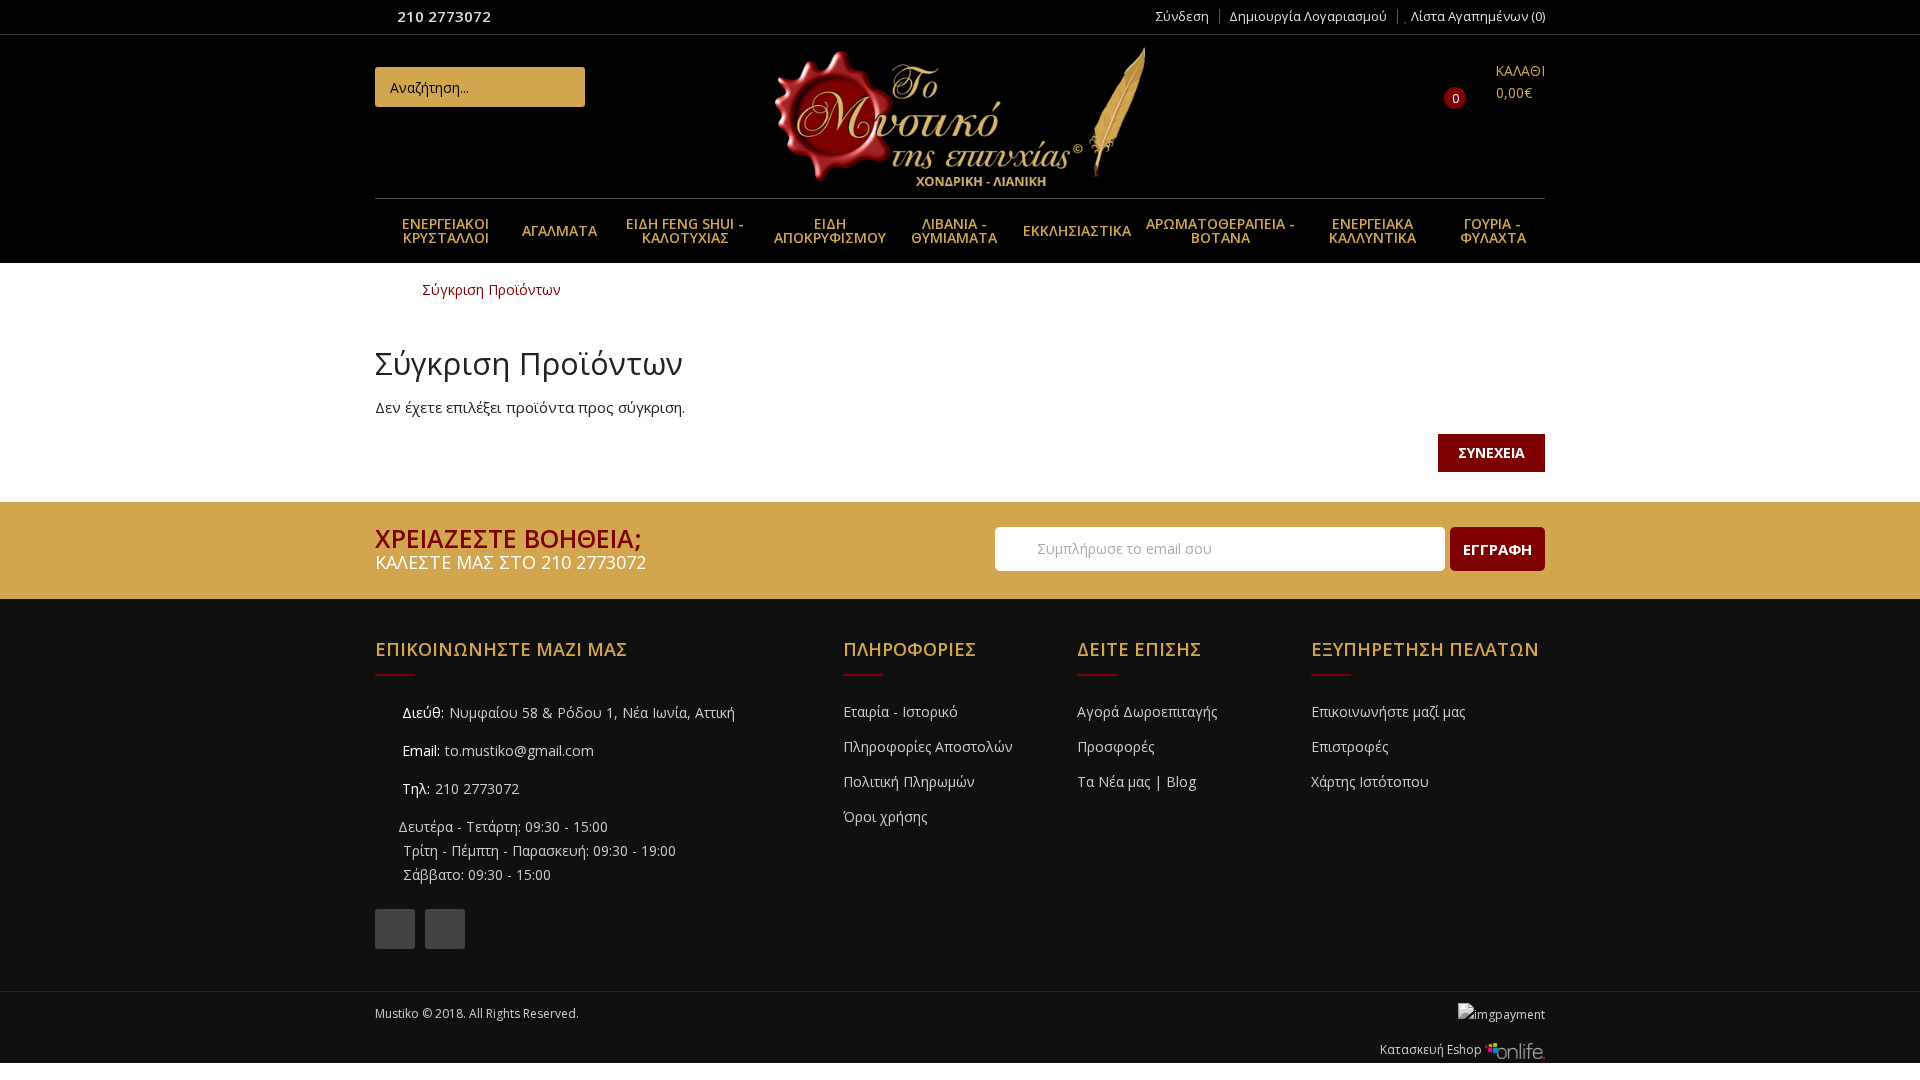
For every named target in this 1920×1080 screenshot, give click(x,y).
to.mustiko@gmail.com (519, 750)
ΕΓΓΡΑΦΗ (1497, 549)
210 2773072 (444, 16)
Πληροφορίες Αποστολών (928, 746)
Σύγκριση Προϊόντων (491, 289)
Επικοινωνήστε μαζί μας (1388, 711)
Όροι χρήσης (885, 816)
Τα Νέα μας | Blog (1136, 781)
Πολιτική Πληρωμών (909, 781)
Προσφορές (1115, 746)
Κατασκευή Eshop (1432, 1049)
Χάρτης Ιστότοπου (1370, 781)
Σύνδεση (1182, 16)
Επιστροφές (1349, 746)
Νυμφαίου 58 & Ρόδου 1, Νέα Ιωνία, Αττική (592, 712)
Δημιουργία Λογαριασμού (1308, 16)
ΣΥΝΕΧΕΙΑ (1491, 452)
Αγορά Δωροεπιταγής (1147, 711)
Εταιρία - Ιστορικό (900, 711)
